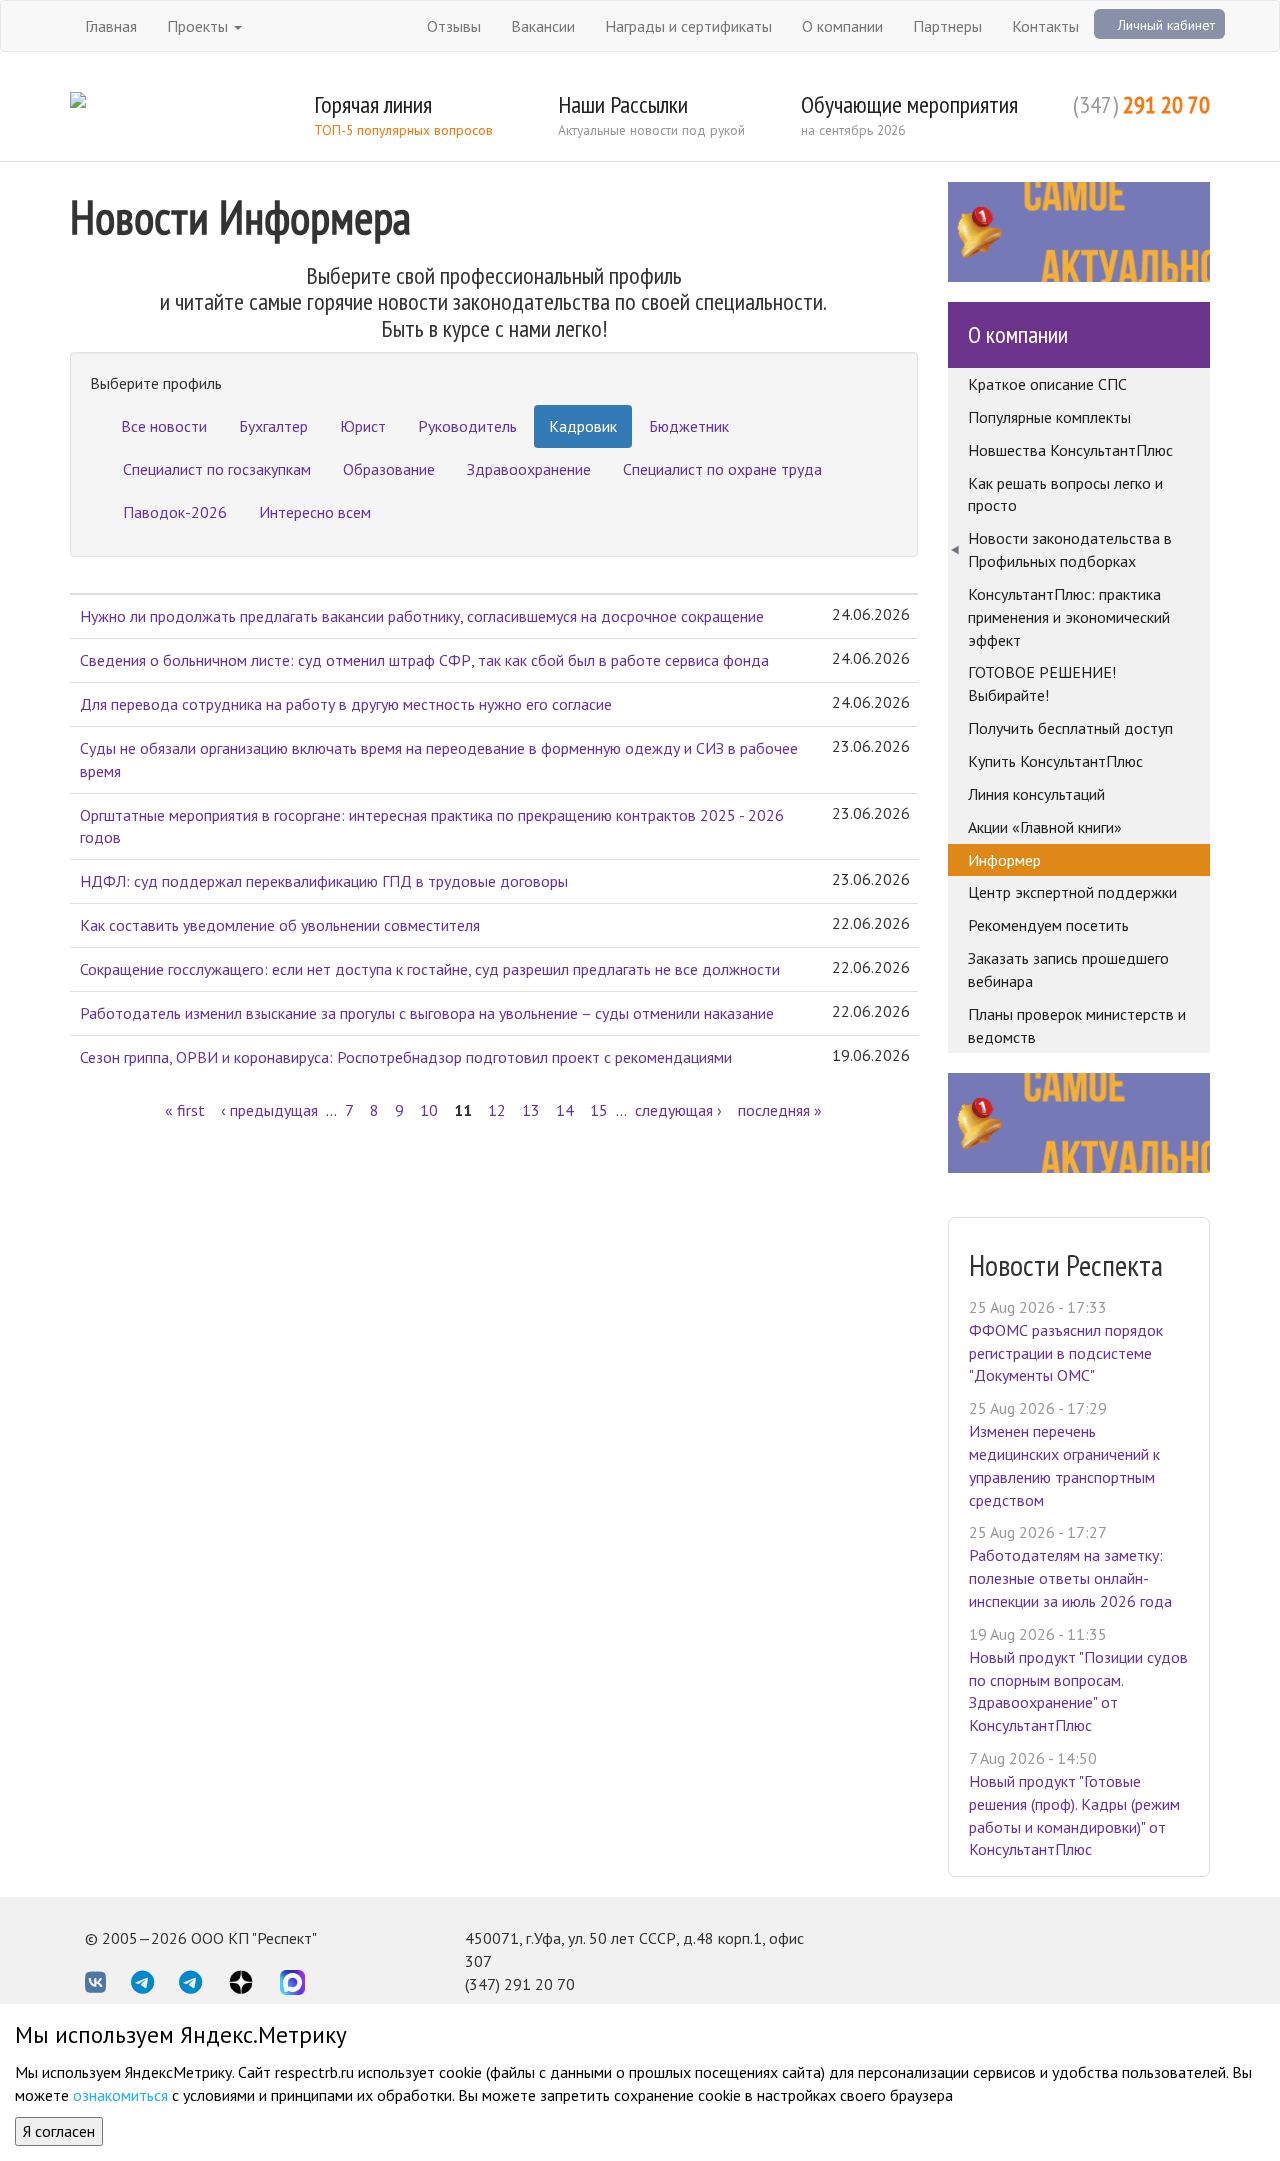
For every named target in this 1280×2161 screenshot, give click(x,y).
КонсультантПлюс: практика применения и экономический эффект (1069, 617)
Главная (111, 26)
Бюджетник (689, 426)
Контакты (1045, 26)
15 (599, 1110)
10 (429, 1110)
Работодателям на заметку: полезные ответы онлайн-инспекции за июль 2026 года (1070, 1578)
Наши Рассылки (623, 104)
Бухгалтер (273, 426)
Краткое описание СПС (1047, 384)
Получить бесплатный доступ (1070, 728)
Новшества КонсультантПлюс (1070, 450)
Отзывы (454, 26)
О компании (842, 26)
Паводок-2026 (175, 512)
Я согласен (59, 2131)
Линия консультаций (1036, 794)
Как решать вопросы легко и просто (1065, 494)
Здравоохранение (529, 469)
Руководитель (467, 426)
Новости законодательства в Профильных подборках (1070, 549)
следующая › (678, 1110)
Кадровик (583, 426)
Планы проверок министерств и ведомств (1077, 1025)
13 (531, 1110)
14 (565, 1110)
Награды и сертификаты (688, 26)
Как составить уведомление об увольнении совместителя (280, 925)
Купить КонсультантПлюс (1055, 761)
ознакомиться (120, 2095)
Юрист (363, 426)
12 (497, 1110)
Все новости (164, 426)
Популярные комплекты (1049, 417)
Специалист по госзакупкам (217, 469)
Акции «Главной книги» (1045, 827)
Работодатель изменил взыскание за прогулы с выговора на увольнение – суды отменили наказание (427, 1013)
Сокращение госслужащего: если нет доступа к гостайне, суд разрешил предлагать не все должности (430, 969)
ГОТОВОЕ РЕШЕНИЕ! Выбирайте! (1042, 683)
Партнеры (947, 26)
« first (185, 1110)
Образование (389, 469)
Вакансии (543, 26)
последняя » (780, 1110)
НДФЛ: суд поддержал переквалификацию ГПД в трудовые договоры (324, 881)
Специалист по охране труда (722, 469)
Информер (1004, 860)
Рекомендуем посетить (1048, 925)
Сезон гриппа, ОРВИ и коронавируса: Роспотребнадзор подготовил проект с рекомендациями (406, 1057)
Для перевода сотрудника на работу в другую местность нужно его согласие (346, 704)
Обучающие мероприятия (909, 104)
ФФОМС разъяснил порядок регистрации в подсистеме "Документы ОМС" (1066, 1353)
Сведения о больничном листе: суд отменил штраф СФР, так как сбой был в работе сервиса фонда (424, 660)
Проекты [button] (199, 26)
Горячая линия (373, 104)
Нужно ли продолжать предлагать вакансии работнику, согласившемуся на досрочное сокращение (422, 616)
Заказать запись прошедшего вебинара (1068, 969)
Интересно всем (315, 512)
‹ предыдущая (269, 1110)
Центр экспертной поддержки (1072, 892)
